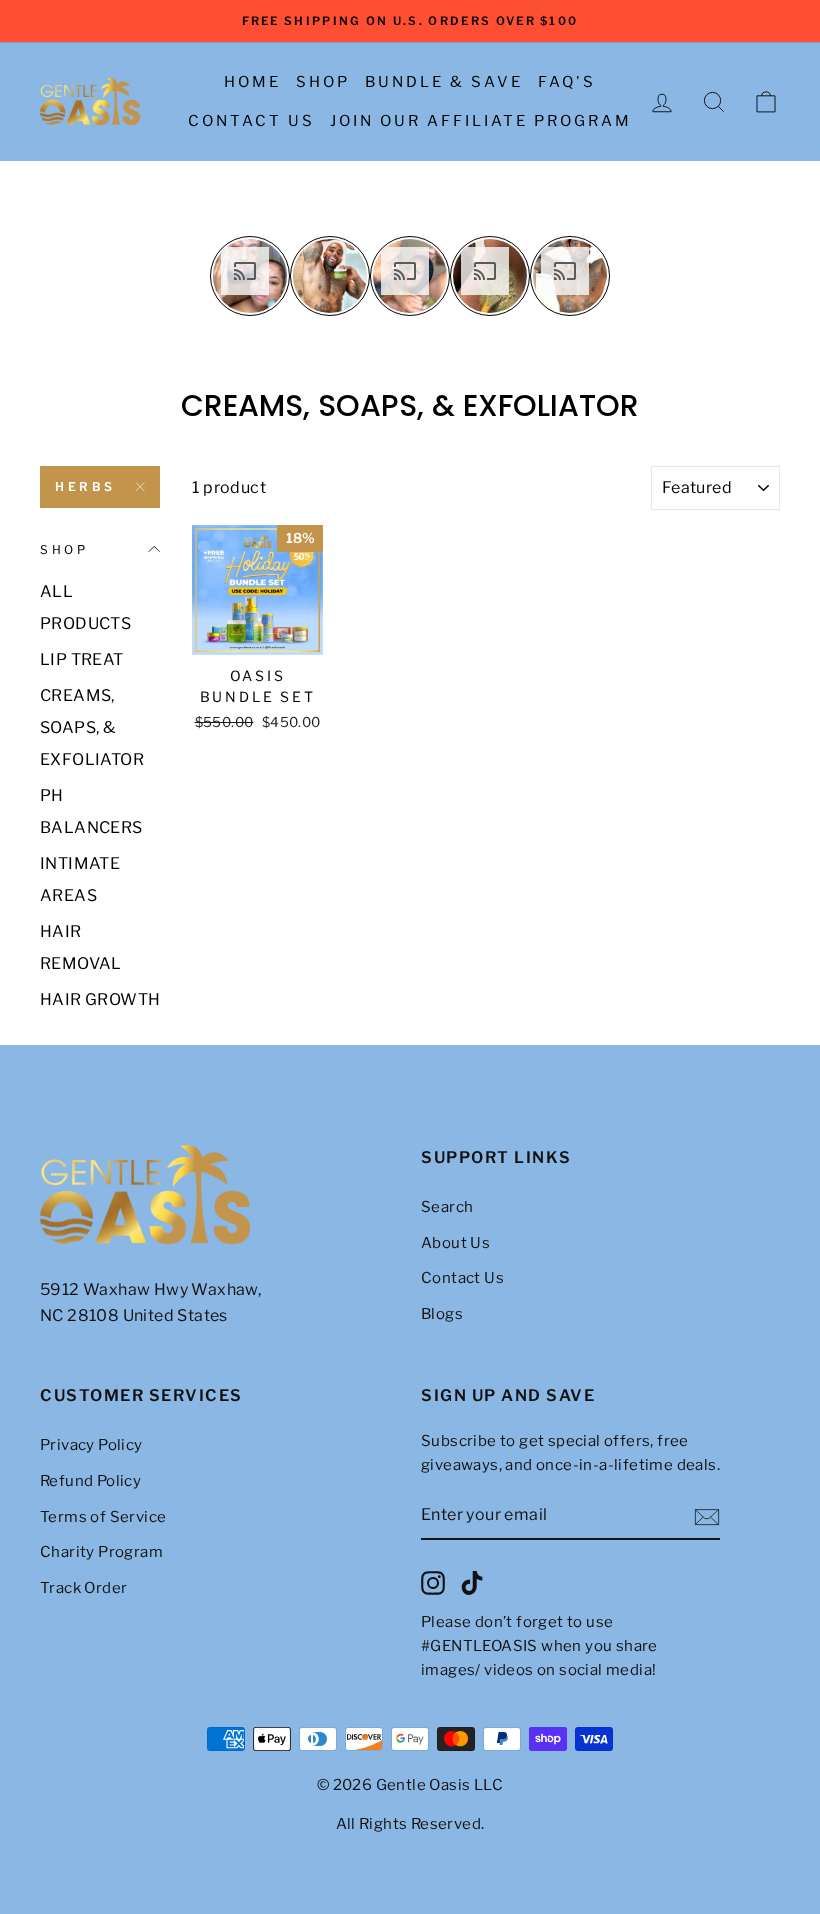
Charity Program (101, 1552)
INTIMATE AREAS (80, 879)
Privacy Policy (91, 1445)
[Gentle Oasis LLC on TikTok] (472, 1582)
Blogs (442, 1314)
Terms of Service (103, 1517)
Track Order (83, 1588)
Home (252, 82)
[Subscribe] (707, 1516)
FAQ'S (567, 82)
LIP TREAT (82, 659)
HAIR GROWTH (100, 999)
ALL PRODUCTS (85, 607)
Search (447, 1207)
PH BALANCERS (91, 811)
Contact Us (251, 121)
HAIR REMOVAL (81, 947)
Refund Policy (90, 1481)
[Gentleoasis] (219, 1195)
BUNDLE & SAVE (444, 82)
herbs (85, 486)
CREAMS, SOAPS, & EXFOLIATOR (92, 727)
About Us (455, 1243)
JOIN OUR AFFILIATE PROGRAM (481, 121)
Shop (323, 82)
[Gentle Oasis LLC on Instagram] (433, 1582)
